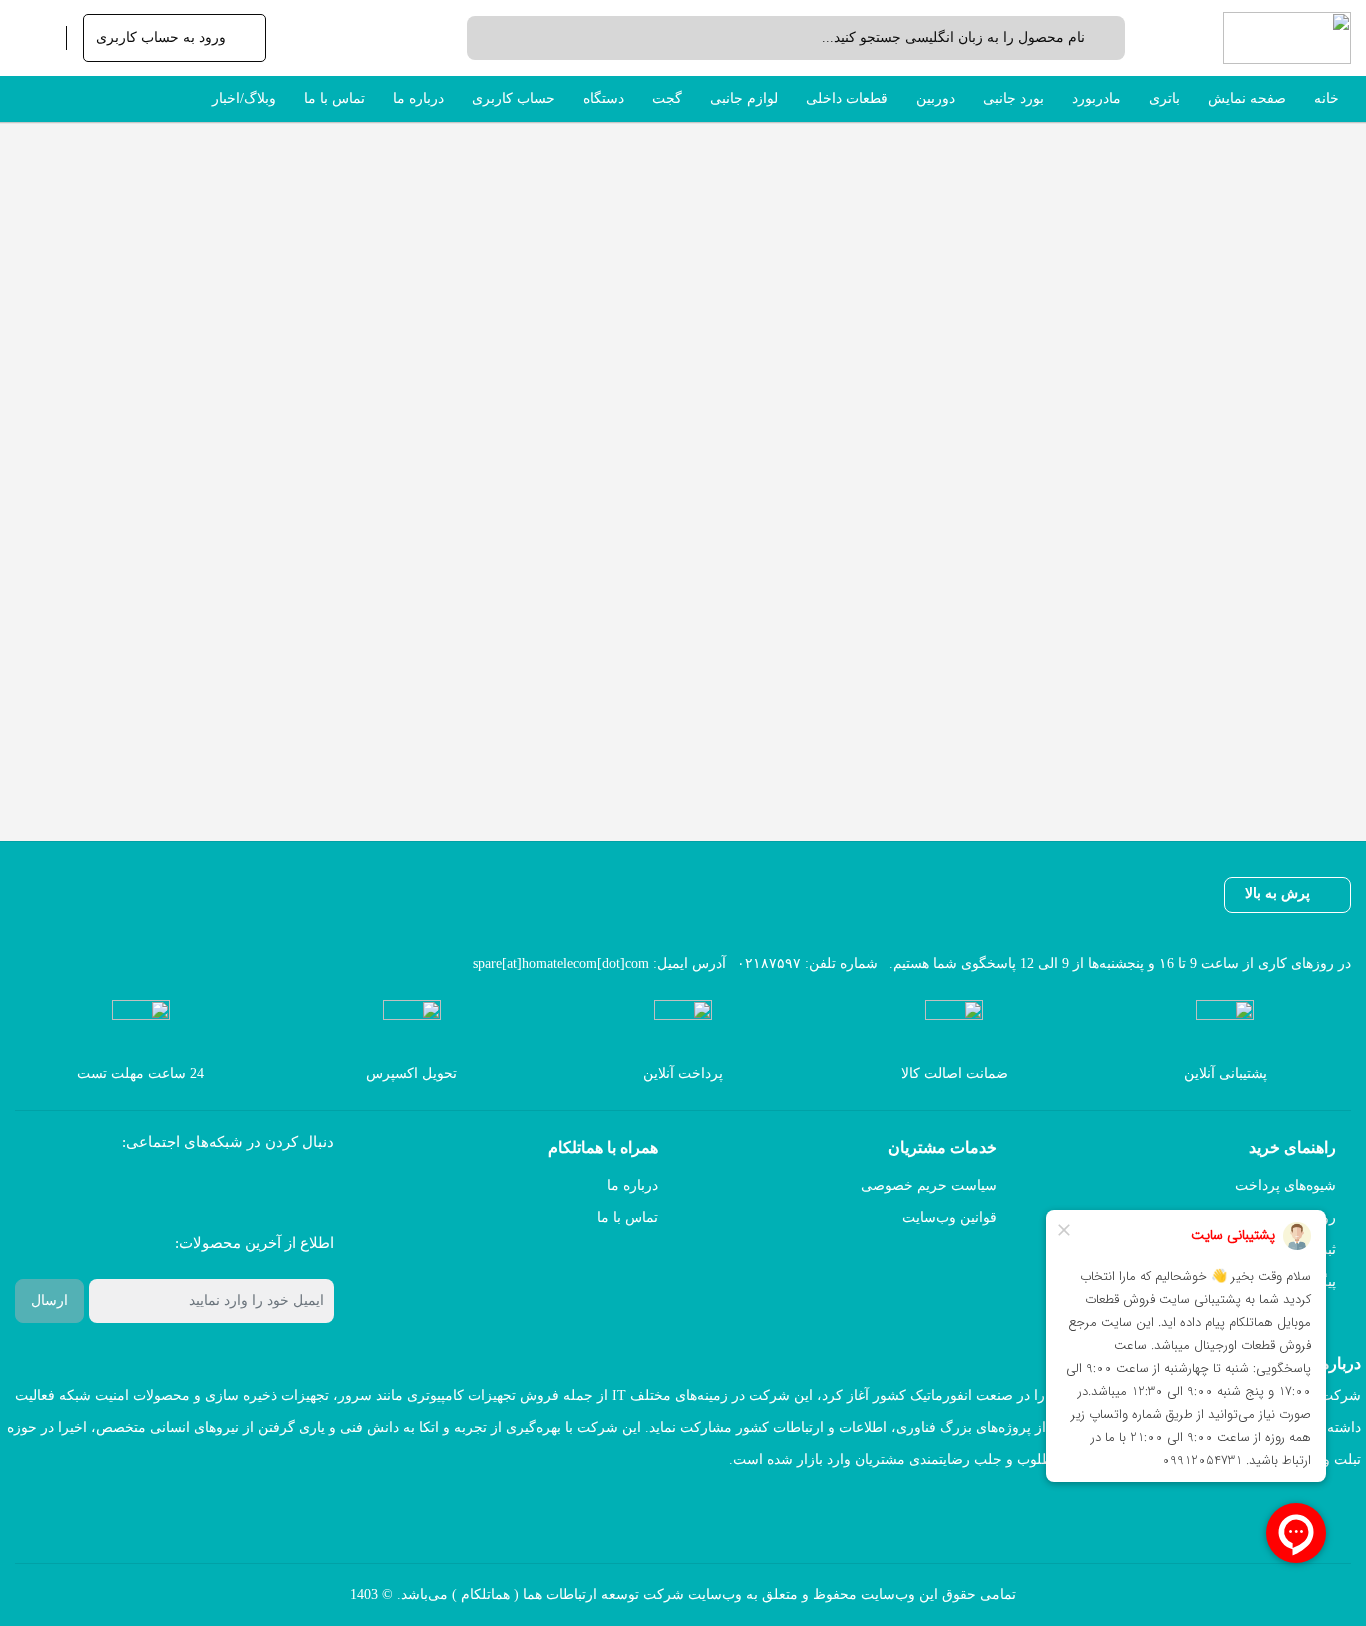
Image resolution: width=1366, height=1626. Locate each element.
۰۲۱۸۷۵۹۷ (769, 963)
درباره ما (632, 1185)
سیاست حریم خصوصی (929, 1185)
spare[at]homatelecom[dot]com (561, 963)
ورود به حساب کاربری (161, 37)
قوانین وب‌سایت (949, 1217)
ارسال (49, 1300)
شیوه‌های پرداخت (1285, 1185)
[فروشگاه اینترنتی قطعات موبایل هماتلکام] (1287, 38)
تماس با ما (627, 1217)
